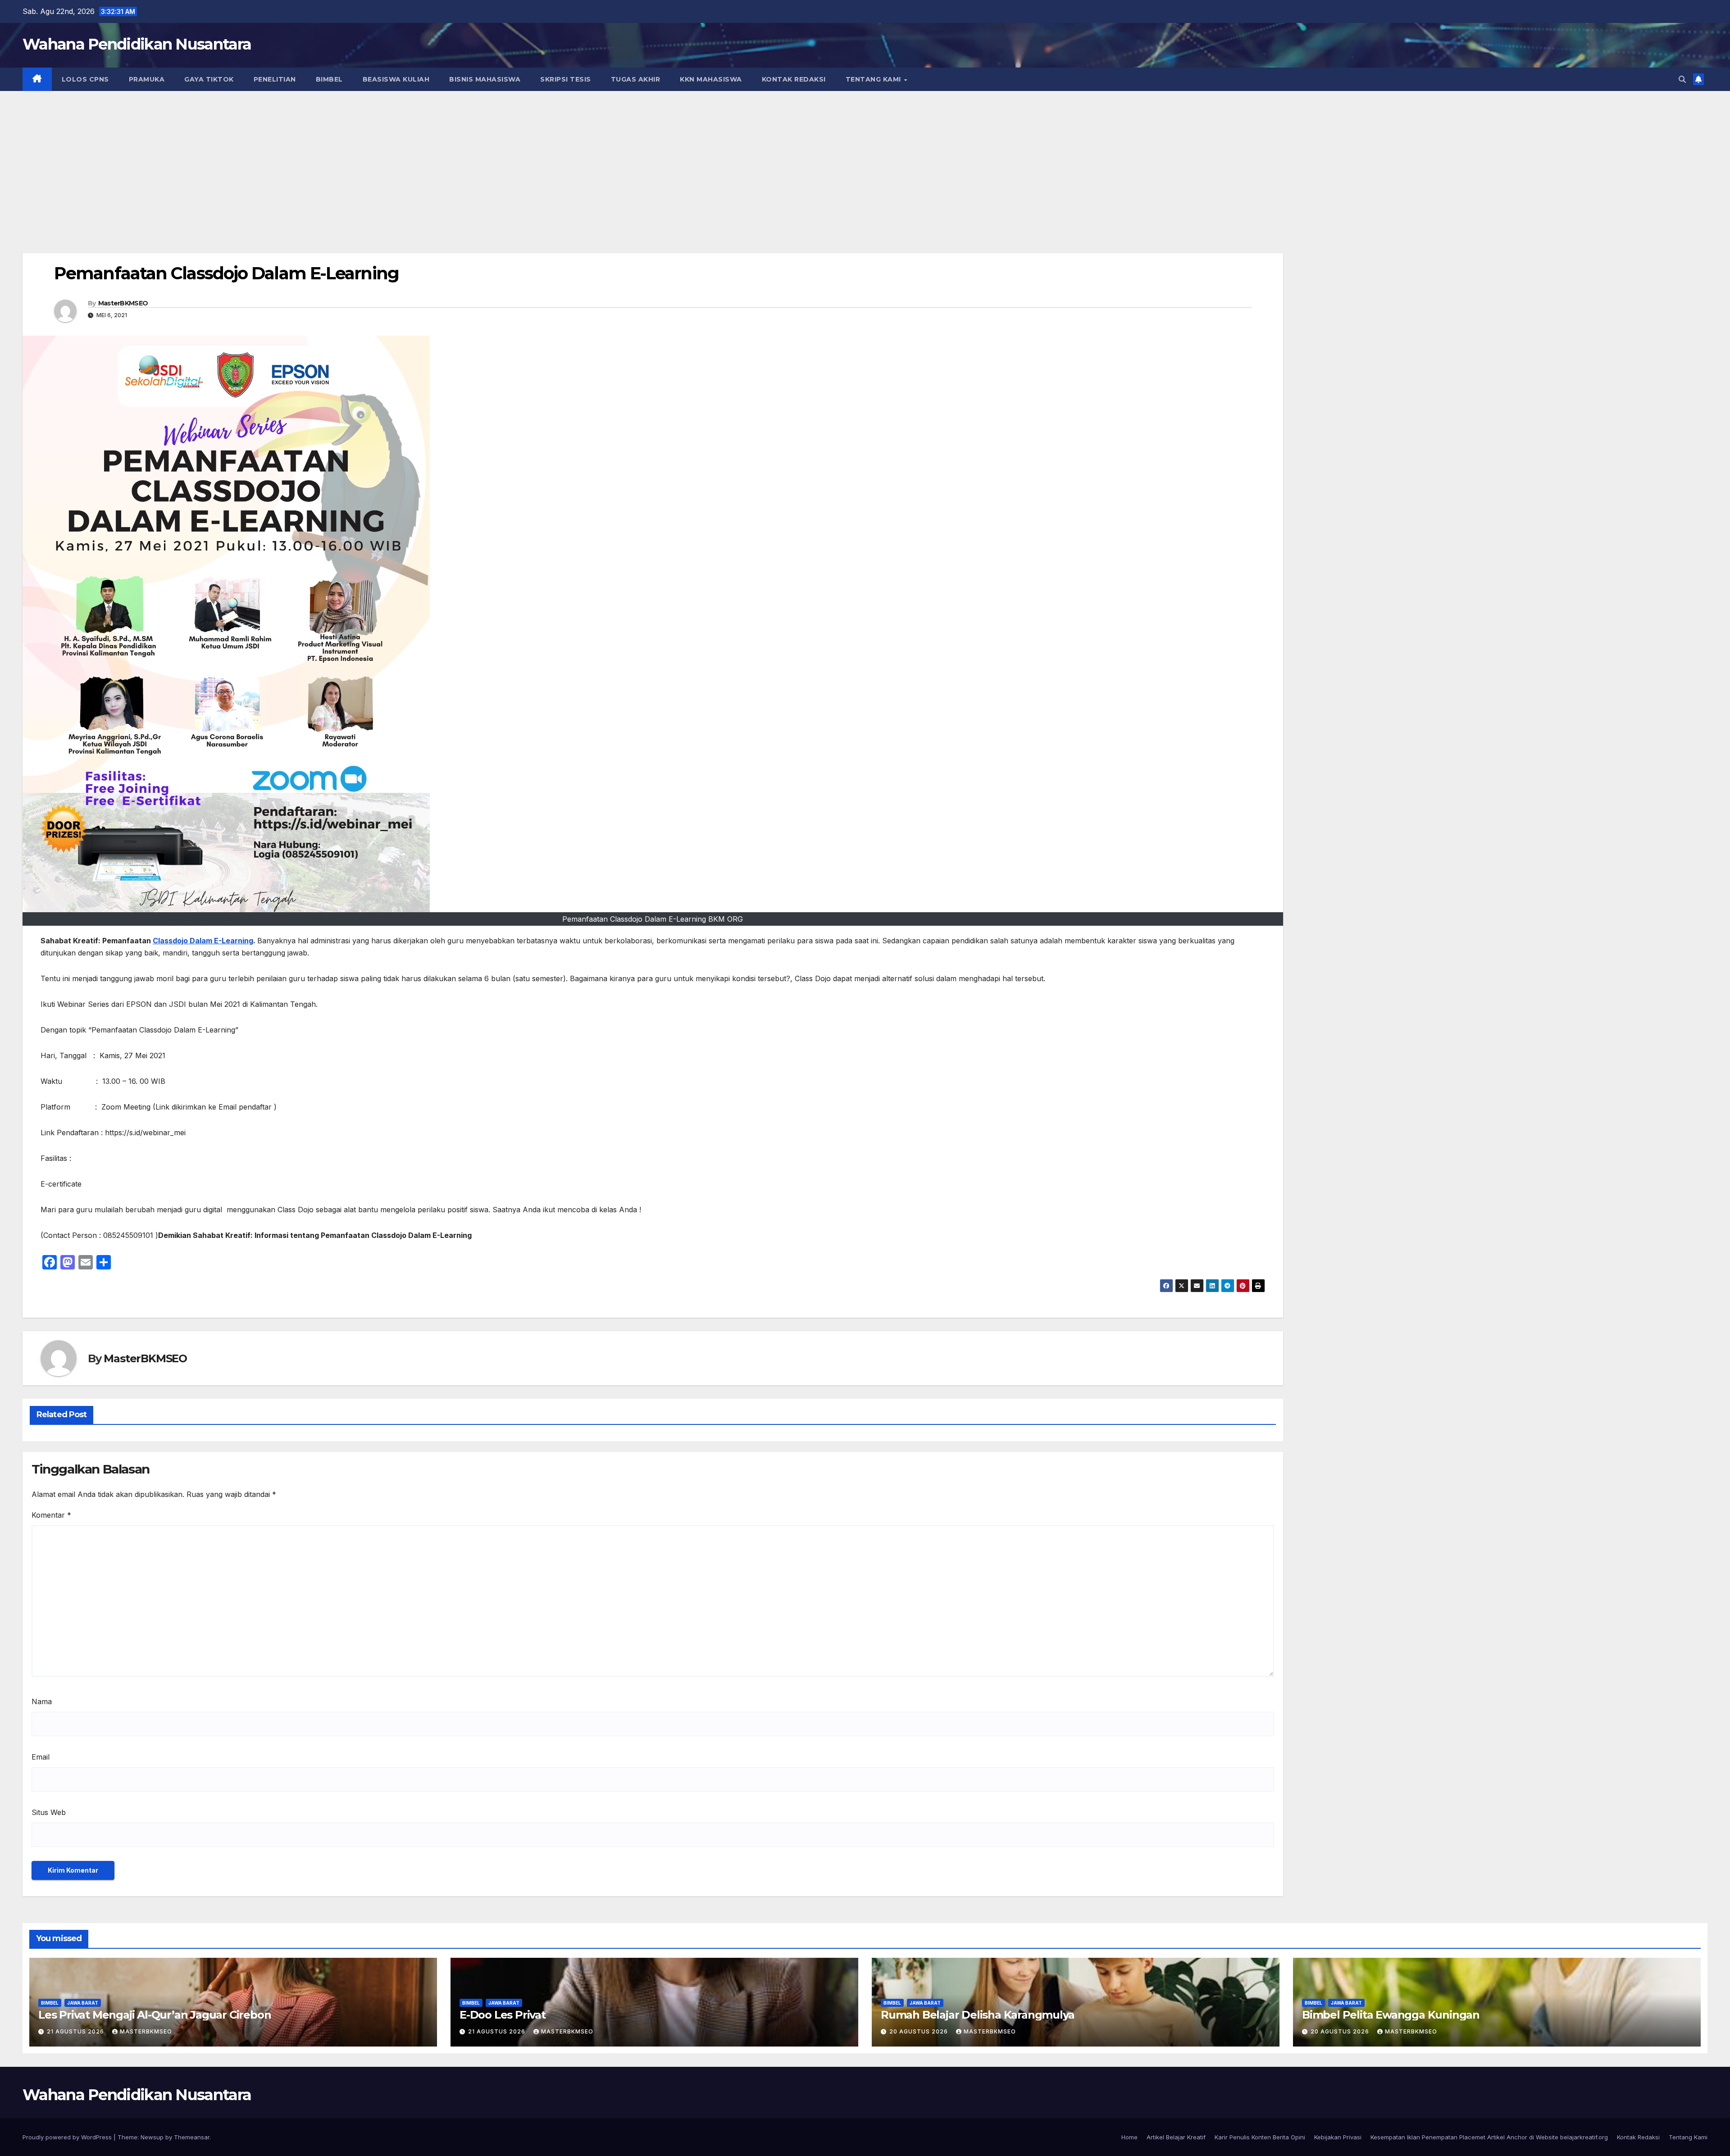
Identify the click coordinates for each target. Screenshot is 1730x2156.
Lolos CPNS (85, 79)
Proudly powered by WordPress (68, 2137)
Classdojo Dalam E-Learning (203, 941)
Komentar (51, 1515)
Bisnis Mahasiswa (485, 79)
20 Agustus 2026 (920, 2031)
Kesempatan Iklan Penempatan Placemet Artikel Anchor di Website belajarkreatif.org (1489, 2137)
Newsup (152, 2137)
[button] (1682, 79)
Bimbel (329, 79)
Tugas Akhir (636, 79)
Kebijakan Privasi (1338, 2137)
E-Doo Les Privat (503, 2015)
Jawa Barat (83, 2003)
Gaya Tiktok (209, 79)
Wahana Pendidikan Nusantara (137, 44)
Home (1129, 2137)
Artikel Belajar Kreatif (1176, 2137)
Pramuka (147, 79)
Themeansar (192, 2137)
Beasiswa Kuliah (396, 79)
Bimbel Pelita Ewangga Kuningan (1391, 2015)
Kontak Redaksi (794, 79)
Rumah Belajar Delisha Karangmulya (977, 2015)
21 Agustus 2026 (76, 2031)
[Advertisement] (865, 159)
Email (41, 1757)
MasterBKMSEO (123, 303)
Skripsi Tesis (566, 79)
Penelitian (275, 79)
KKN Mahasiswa (711, 79)
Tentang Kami (874, 79)
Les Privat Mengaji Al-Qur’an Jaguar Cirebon (155, 2015)
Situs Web (49, 1812)
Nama (42, 1701)
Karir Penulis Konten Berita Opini (1260, 2137)
